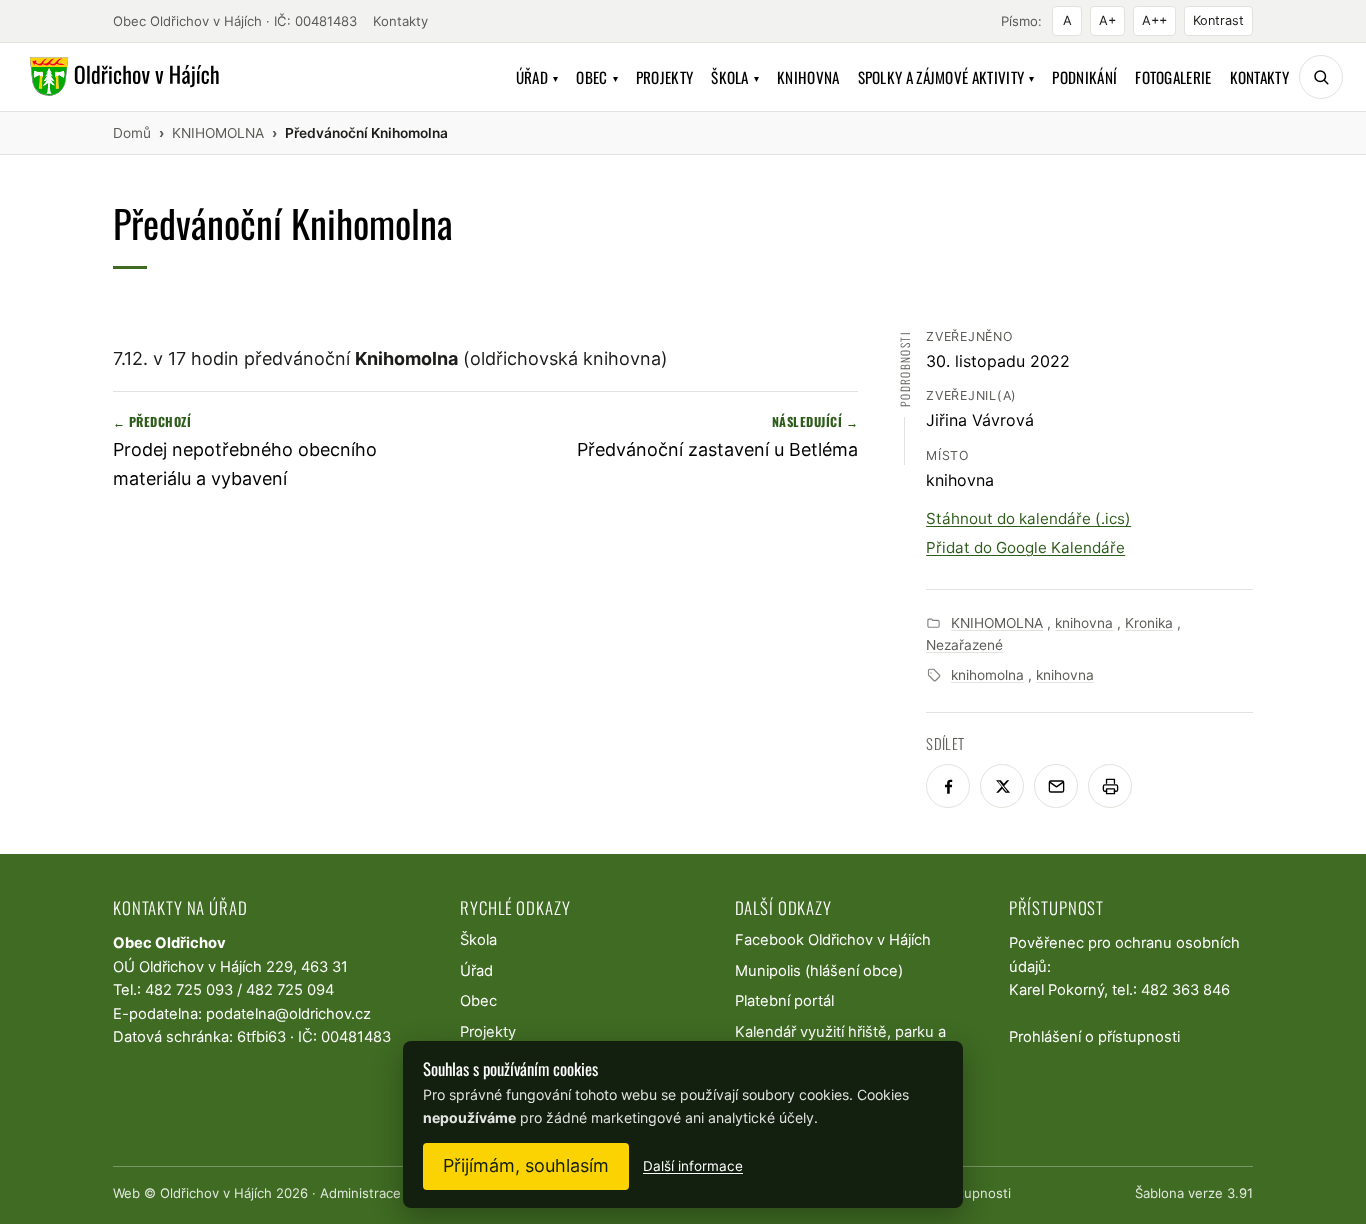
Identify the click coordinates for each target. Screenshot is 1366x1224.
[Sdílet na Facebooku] (948, 786)
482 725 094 (290, 990)
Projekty (664, 77)
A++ (1154, 20)
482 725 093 (189, 990)
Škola (735, 77)
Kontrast (1218, 20)
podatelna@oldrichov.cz (288, 1014)
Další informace (693, 1166)
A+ (1107, 20)
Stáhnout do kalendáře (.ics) (1028, 518)
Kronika (1149, 623)
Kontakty (400, 21)
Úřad (537, 77)
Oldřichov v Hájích (216, 1193)
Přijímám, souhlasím (526, 1165)
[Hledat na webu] (1321, 77)
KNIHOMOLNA (997, 623)
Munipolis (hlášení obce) (819, 971)
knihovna (1084, 623)
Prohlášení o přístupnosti (1094, 1037)
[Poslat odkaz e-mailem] (1056, 786)
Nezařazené (964, 645)
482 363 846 (1185, 990)
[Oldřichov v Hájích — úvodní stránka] (121, 77)
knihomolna (987, 675)
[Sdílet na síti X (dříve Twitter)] (1002, 786)
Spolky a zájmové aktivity (946, 77)
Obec (597, 77)
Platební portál (784, 1001)
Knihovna (808, 77)
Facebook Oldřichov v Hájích (833, 940)
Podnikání (1084, 77)
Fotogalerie (1173, 77)
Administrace (360, 1193)
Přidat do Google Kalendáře (1025, 547)
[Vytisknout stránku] (1110, 786)
